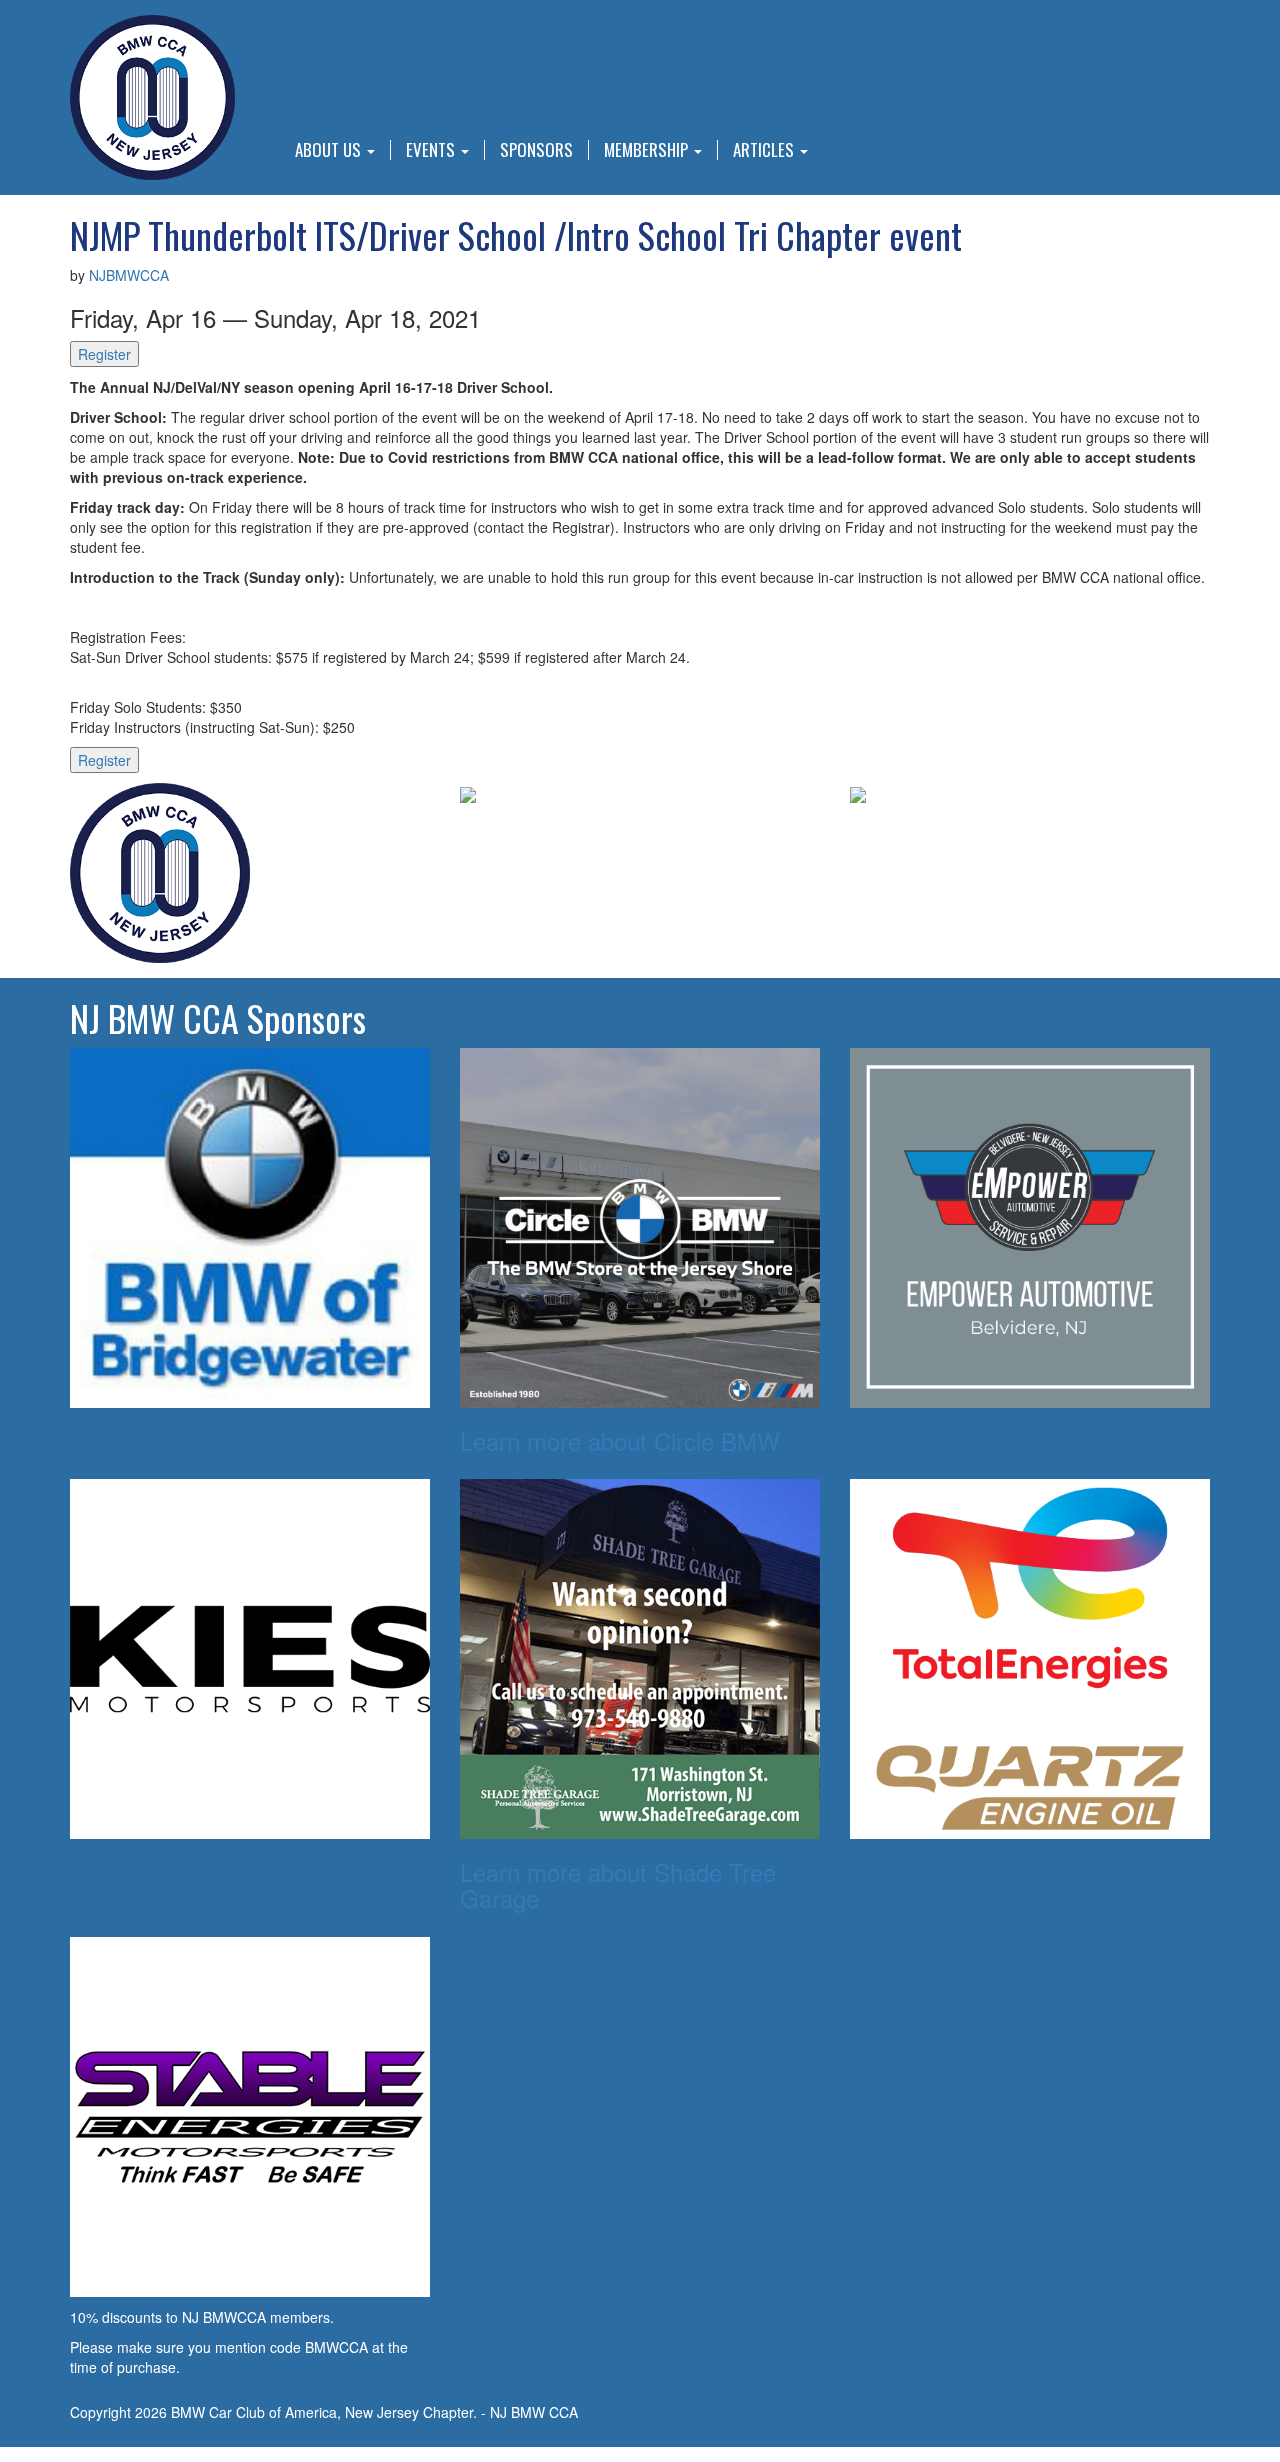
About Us (330, 150)
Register (104, 354)
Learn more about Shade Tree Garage (618, 1884)
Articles (765, 150)
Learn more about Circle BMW (620, 1440)
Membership (648, 150)
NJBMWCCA (129, 275)
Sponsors (536, 150)
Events (432, 150)
